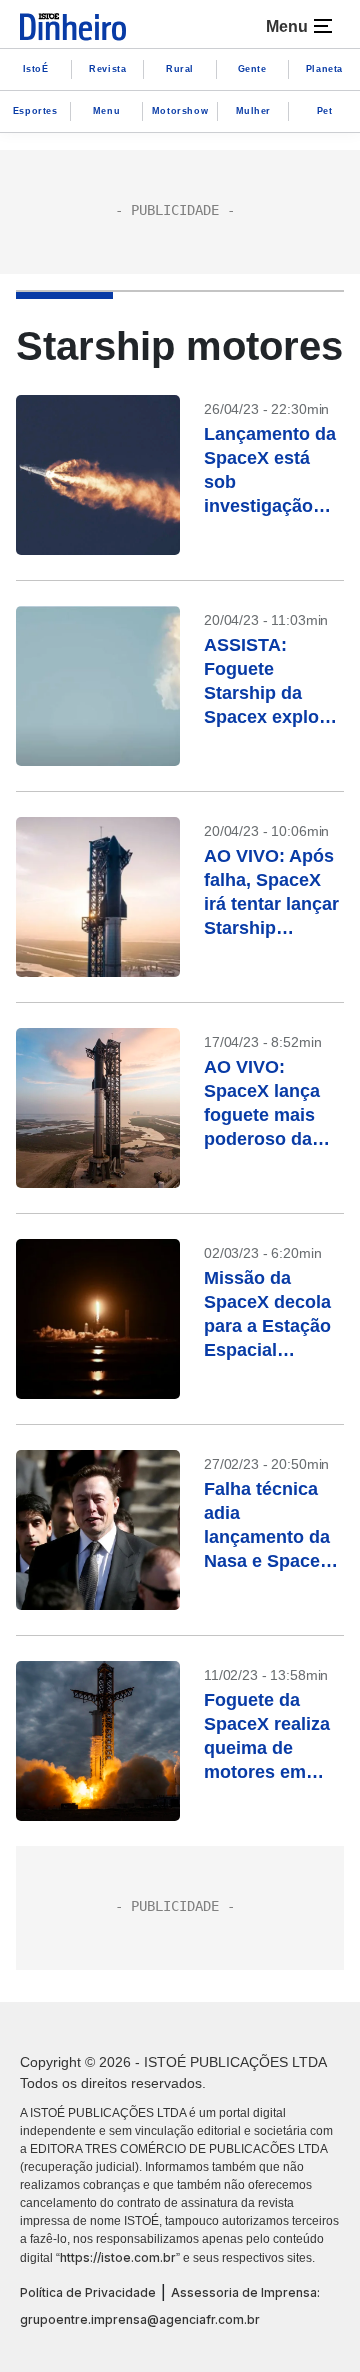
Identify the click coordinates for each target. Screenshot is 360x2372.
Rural (180, 69)
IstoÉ (36, 69)
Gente (252, 69)
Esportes (35, 111)
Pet (325, 111)
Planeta (324, 69)
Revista (107, 69)
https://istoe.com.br (118, 2257)
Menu (106, 111)
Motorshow (180, 111)
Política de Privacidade (88, 2292)
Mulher (254, 111)
